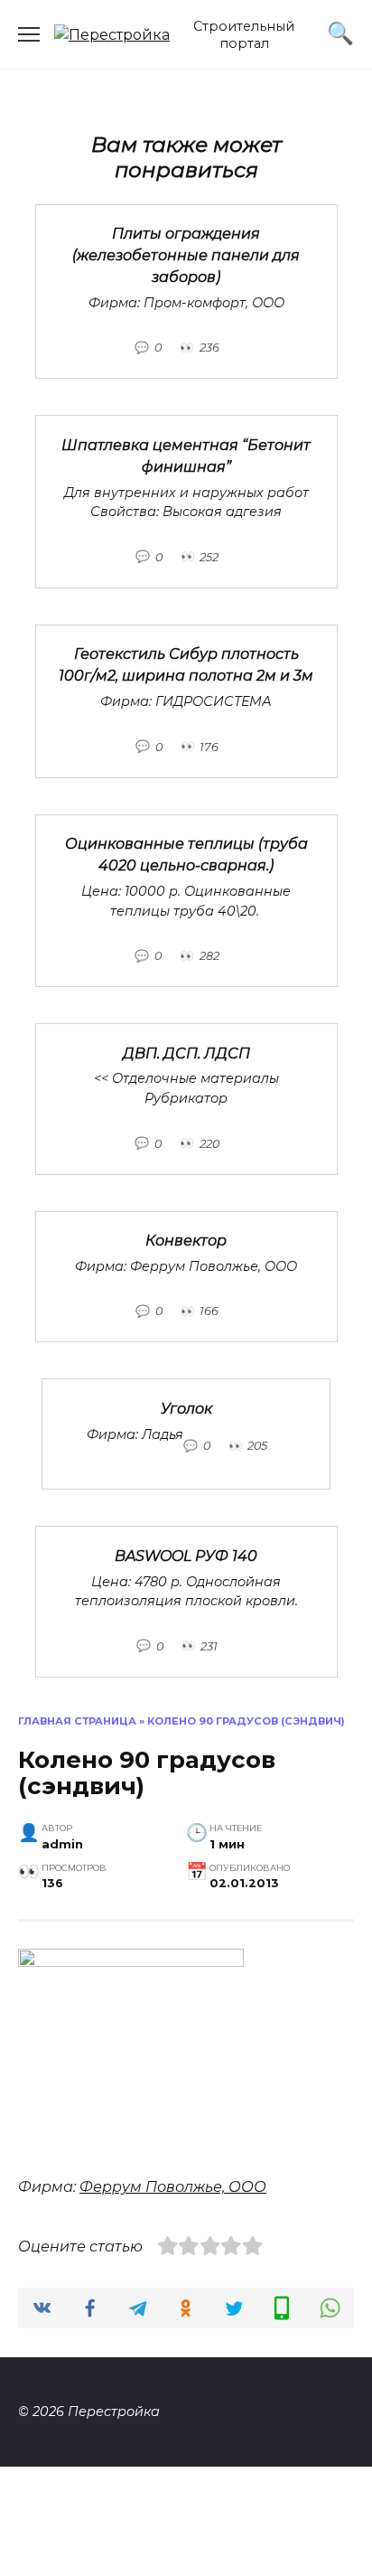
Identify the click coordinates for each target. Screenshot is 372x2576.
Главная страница (77, 1721)
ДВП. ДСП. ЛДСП (186, 1053)
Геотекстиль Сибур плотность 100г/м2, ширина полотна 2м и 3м (186, 665)
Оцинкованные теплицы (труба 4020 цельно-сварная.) (186, 855)
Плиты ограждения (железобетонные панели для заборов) (186, 255)
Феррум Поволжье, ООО (173, 2187)
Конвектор (186, 1241)
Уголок (186, 1408)
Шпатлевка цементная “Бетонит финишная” (186, 455)
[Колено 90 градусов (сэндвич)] (131, 1962)
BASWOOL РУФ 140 (186, 1555)
